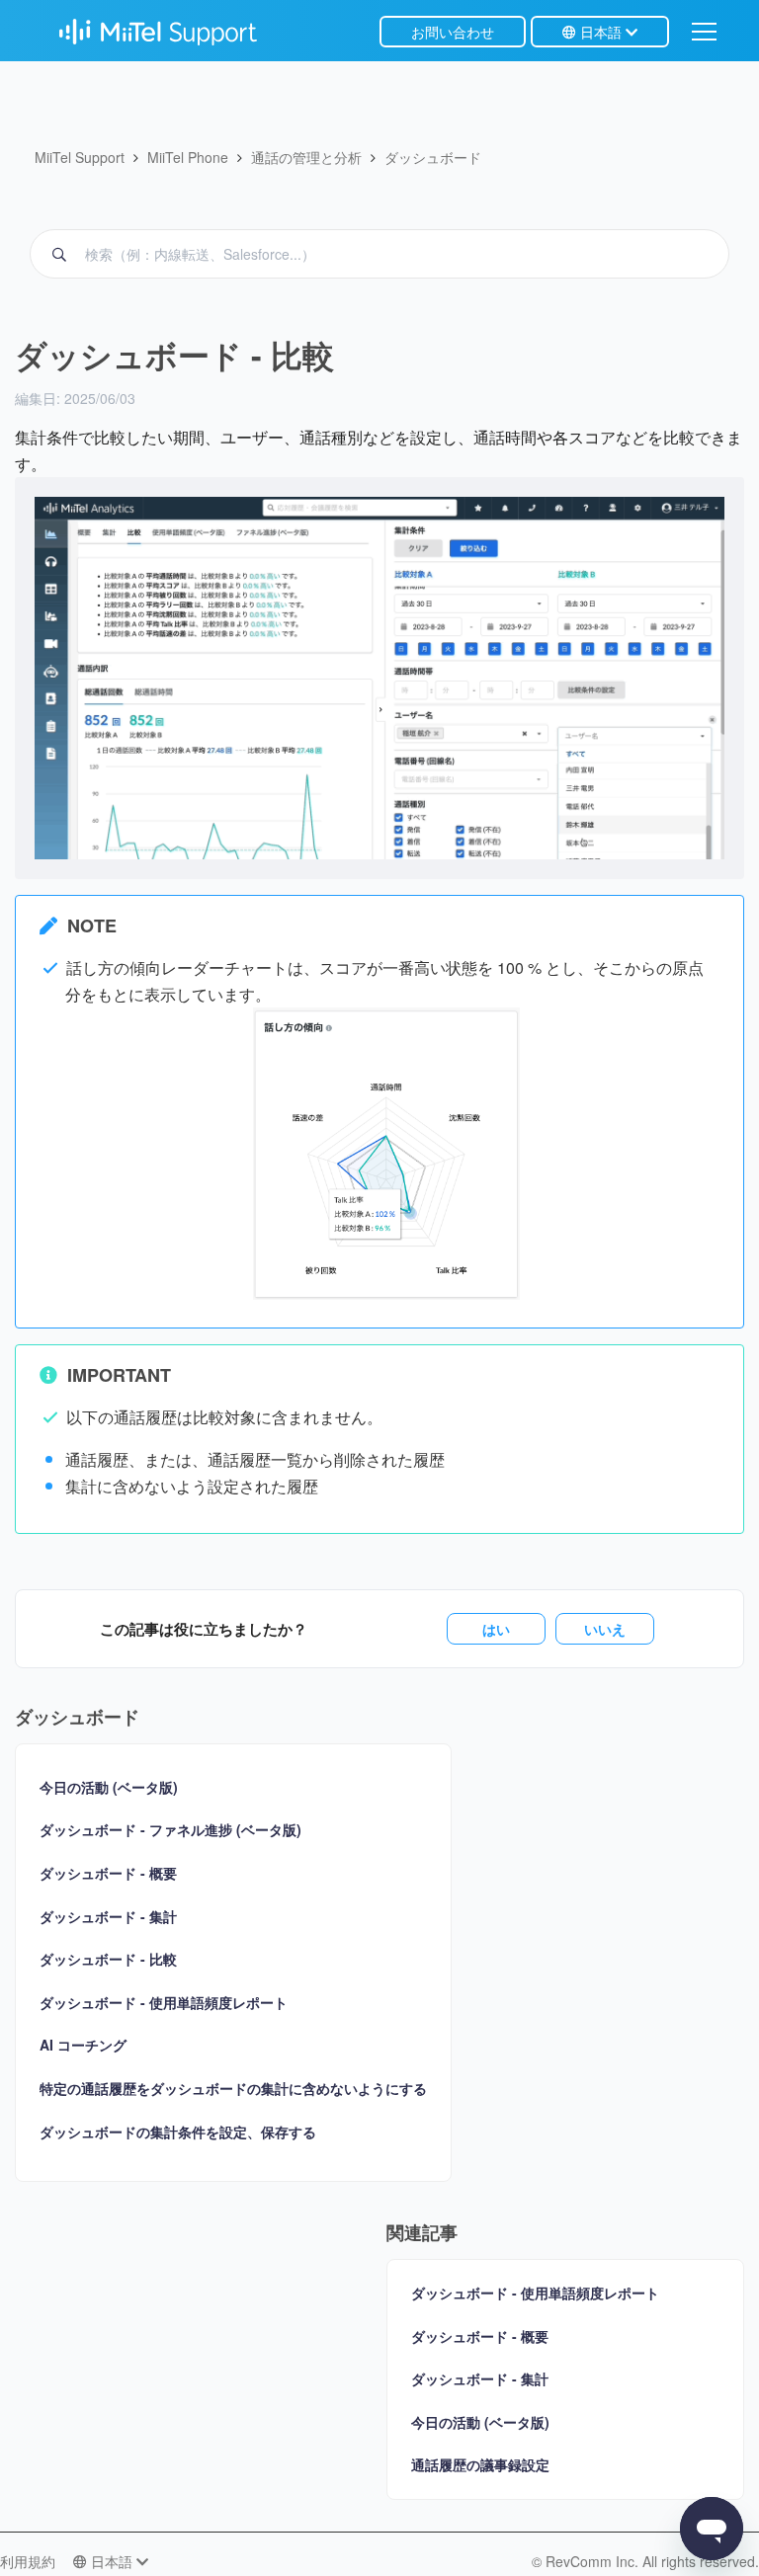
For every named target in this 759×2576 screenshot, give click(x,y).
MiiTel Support (80, 157)
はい (496, 1629)
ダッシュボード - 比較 (108, 1959)
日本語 (601, 32)
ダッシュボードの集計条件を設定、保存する (178, 2132)
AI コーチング (83, 2045)
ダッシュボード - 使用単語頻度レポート (164, 2003)
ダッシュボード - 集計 (108, 1917)
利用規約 (28, 2561)
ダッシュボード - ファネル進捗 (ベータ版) (170, 1830)
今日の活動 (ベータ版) (109, 1787)
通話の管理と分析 (306, 157)
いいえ (605, 1629)
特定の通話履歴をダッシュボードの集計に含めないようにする (233, 2089)
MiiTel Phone (188, 157)
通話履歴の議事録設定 (480, 2464)
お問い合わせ (453, 32)
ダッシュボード (433, 157)
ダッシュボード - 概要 (108, 1873)
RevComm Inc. (594, 2561)
